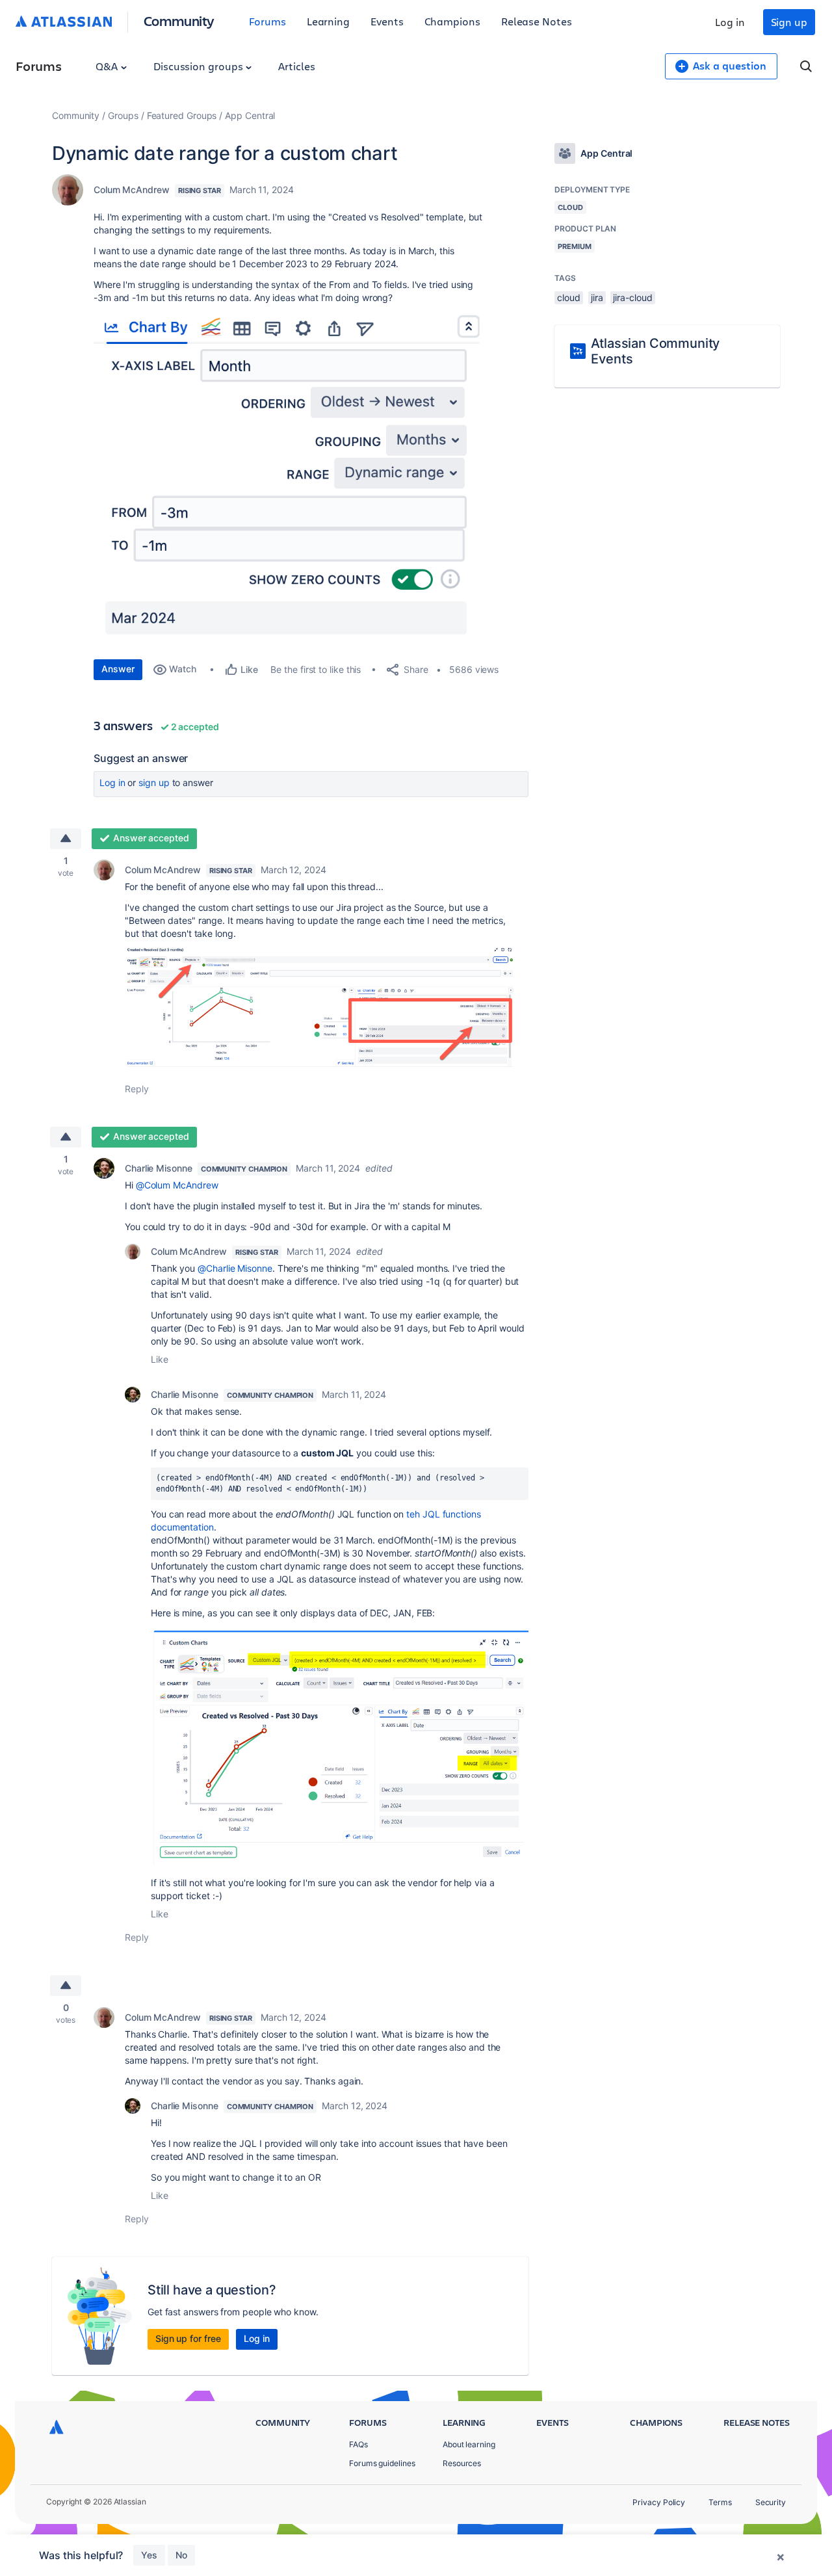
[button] (289, 479)
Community (179, 20)
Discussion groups (200, 66)
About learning (469, 2444)
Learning (328, 21)
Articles (296, 66)
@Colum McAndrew (177, 1185)
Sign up (789, 22)
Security (771, 2502)
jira (597, 297)
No (181, 2555)
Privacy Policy (659, 2502)
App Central (250, 115)
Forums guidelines (382, 2463)
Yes (149, 2555)
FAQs (358, 2444)
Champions (452, 21)
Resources (462, 2463)
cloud (569, 297)
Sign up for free (188, 2338)
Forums (267, 21)
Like (160, 1359)
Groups (123, 115)
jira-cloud (632, 297)
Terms (720, 2502)
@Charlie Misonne (235, 1268)
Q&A (108, 66)
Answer (118, 669)
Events (387, 21)
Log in (730, 22)
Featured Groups (182, 115)
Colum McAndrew (132, 190)
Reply (137, 1089)
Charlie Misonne (159, 1168)
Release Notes (537, 21)
